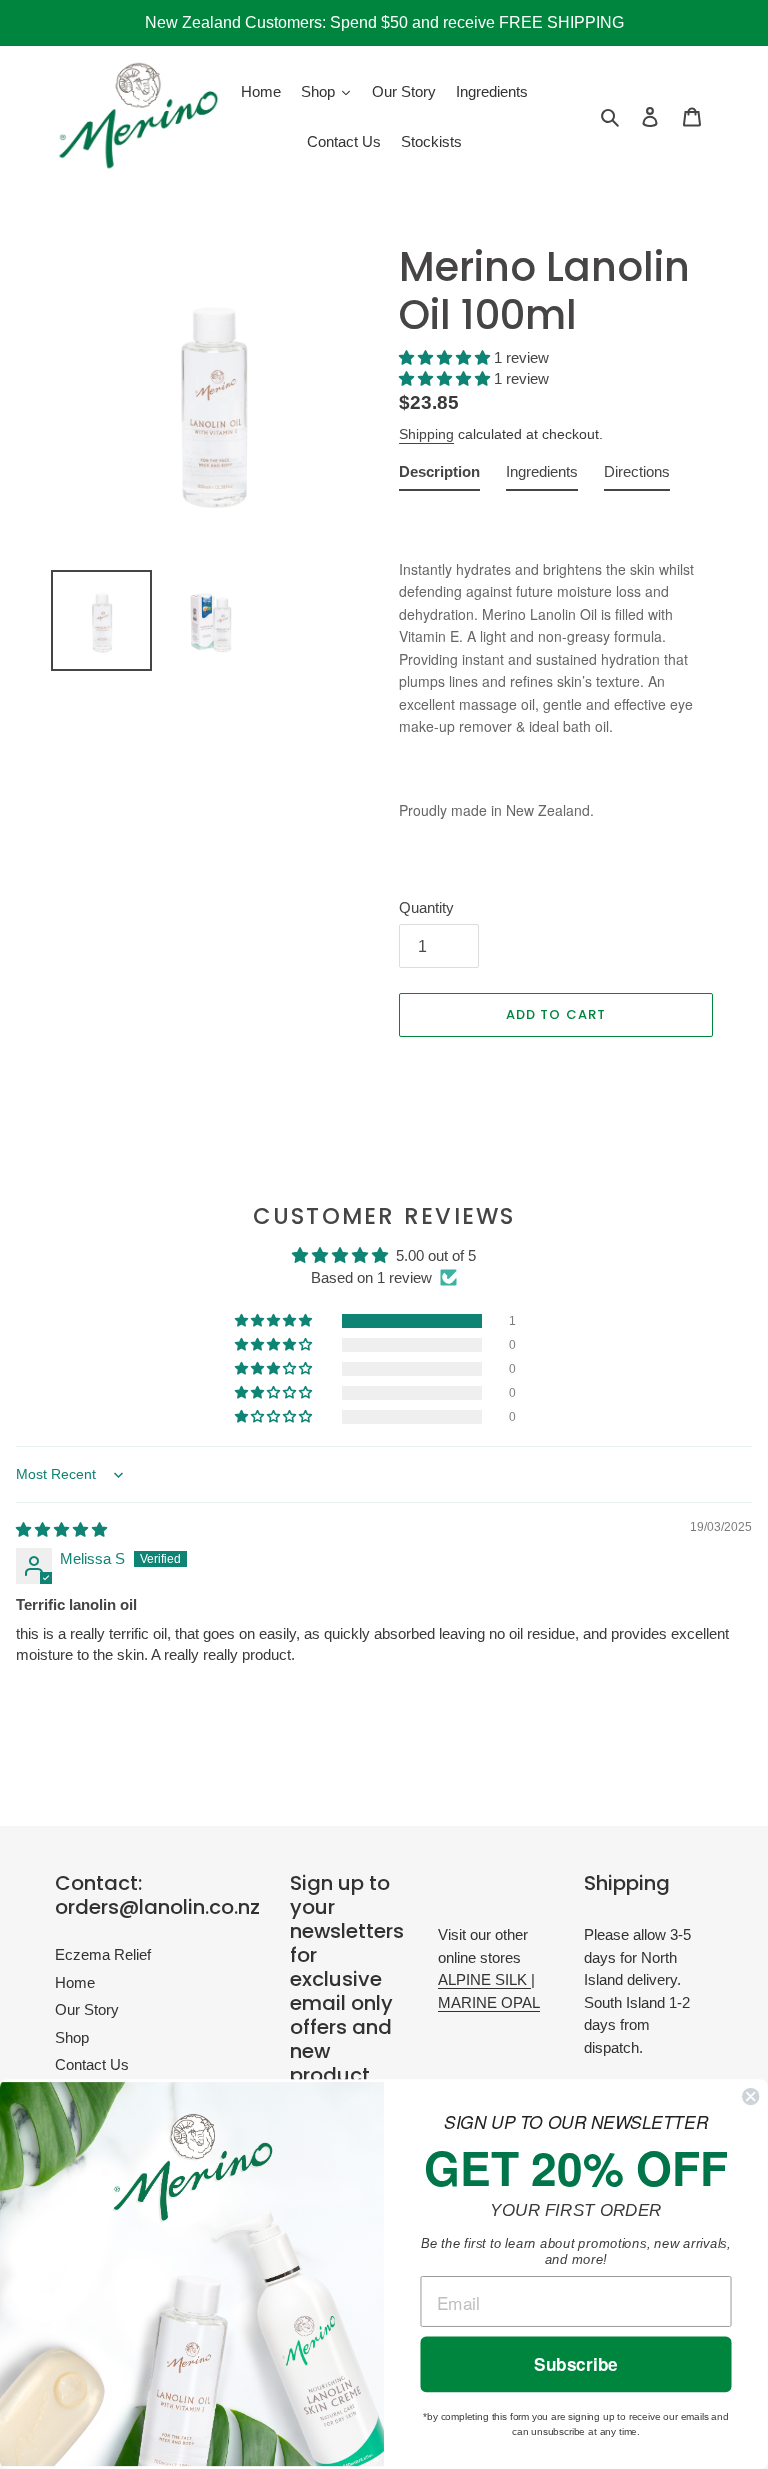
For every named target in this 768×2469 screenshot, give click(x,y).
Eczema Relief (103, 1954)
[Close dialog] (750, 2096)
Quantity (426, 907)
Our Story (87, 2009)
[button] (446, 357)
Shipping (426, 434)
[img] (61, 1529)
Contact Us (92, 2064)
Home (75, 1982)
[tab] (439, 476)
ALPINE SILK (484, 1979)
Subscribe (576, 2364)
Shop (72, 2037)
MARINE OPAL (489, 2002)
